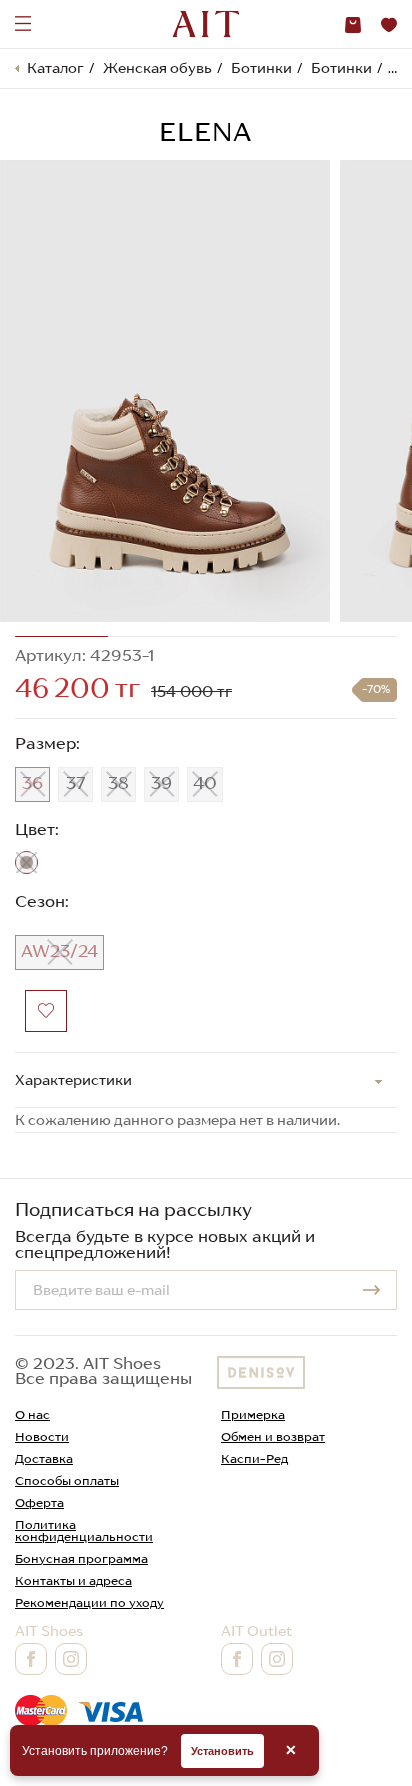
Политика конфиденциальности (84, 1530)
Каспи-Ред (254, 1458)
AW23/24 (59, 951)
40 (205, 783)
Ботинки (261, 68)
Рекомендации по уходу (89, 1602)
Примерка (253, 1414)
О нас (32, 1414)
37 (76, 783)
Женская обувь (157, 68)
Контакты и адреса (73, 1580)
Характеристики (73, 1080)
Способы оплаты (67, 1480)
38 (118, 783)
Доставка (44, 1458)
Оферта (39, 1502)
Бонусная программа (81, 1558)
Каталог (55, 68)
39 (161, 783)
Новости (42, 1436)
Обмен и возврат (273, 1436)
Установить (222, 1751)
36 (32, 783)
